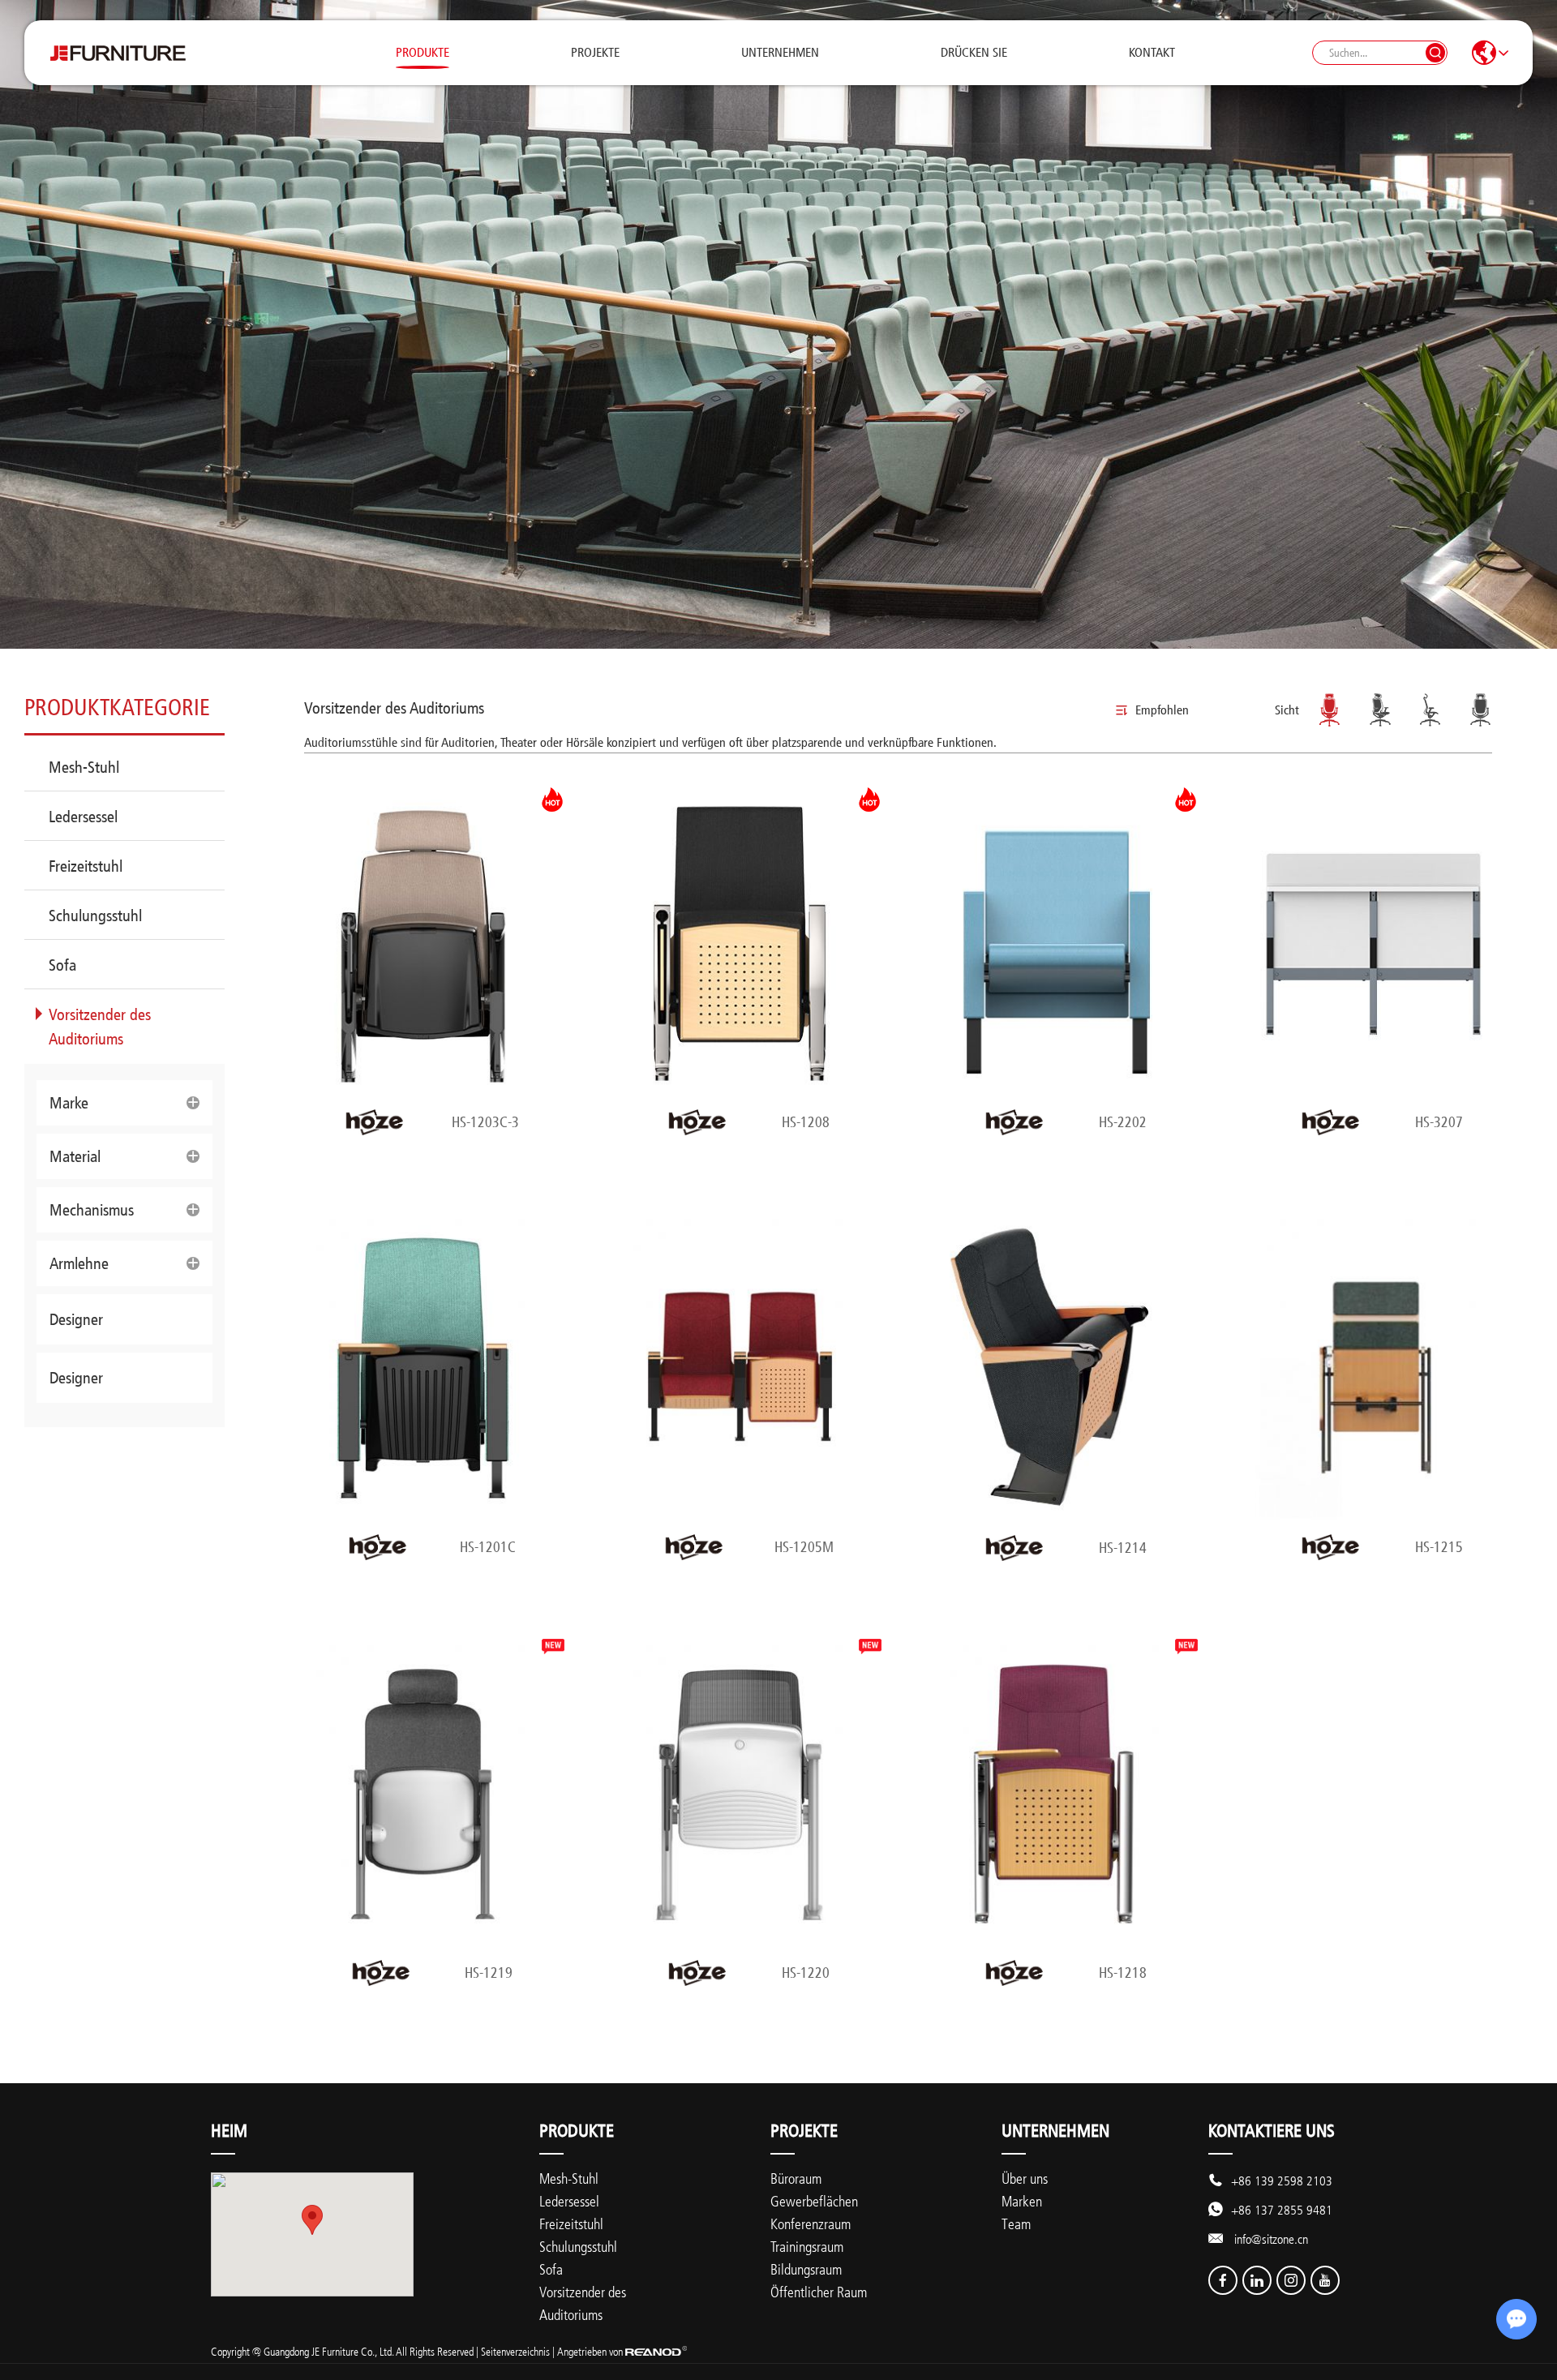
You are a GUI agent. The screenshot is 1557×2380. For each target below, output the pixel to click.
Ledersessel (83, 817)
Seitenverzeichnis (515, 2351)
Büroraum (796, 2178)
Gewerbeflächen (814, 2201)
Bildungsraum (806, 2269)
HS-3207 (1439, 1122)
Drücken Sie (974, 52)
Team (1016, 2223)
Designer (76, 1319)
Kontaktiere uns (1272, 2131)
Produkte (422, 52)
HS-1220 (806, 1973)
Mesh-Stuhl (84, 767)
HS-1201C (488, 1547)
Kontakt (1152, 52)
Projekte (595, 52)
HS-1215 (1439, 1547)
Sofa (62, 965)
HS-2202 (1123, 1122)
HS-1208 (806, 1122)
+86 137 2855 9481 (1282, 2210)
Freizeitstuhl (86, 866)
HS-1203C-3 (485, 1122)
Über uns (1025, 2178)
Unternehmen (780, 52)
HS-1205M (804, 1547)
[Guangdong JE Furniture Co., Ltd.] (118, 53)
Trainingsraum (807, 2246)
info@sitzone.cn (1271, 2239)
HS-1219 (489, 1973)
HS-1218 (1123, 1973)
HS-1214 (1123, 1548)
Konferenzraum (811, 2223)
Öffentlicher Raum (819, 2292)
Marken (1022, 2201)
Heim (229, 2131)
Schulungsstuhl (95, 916)
